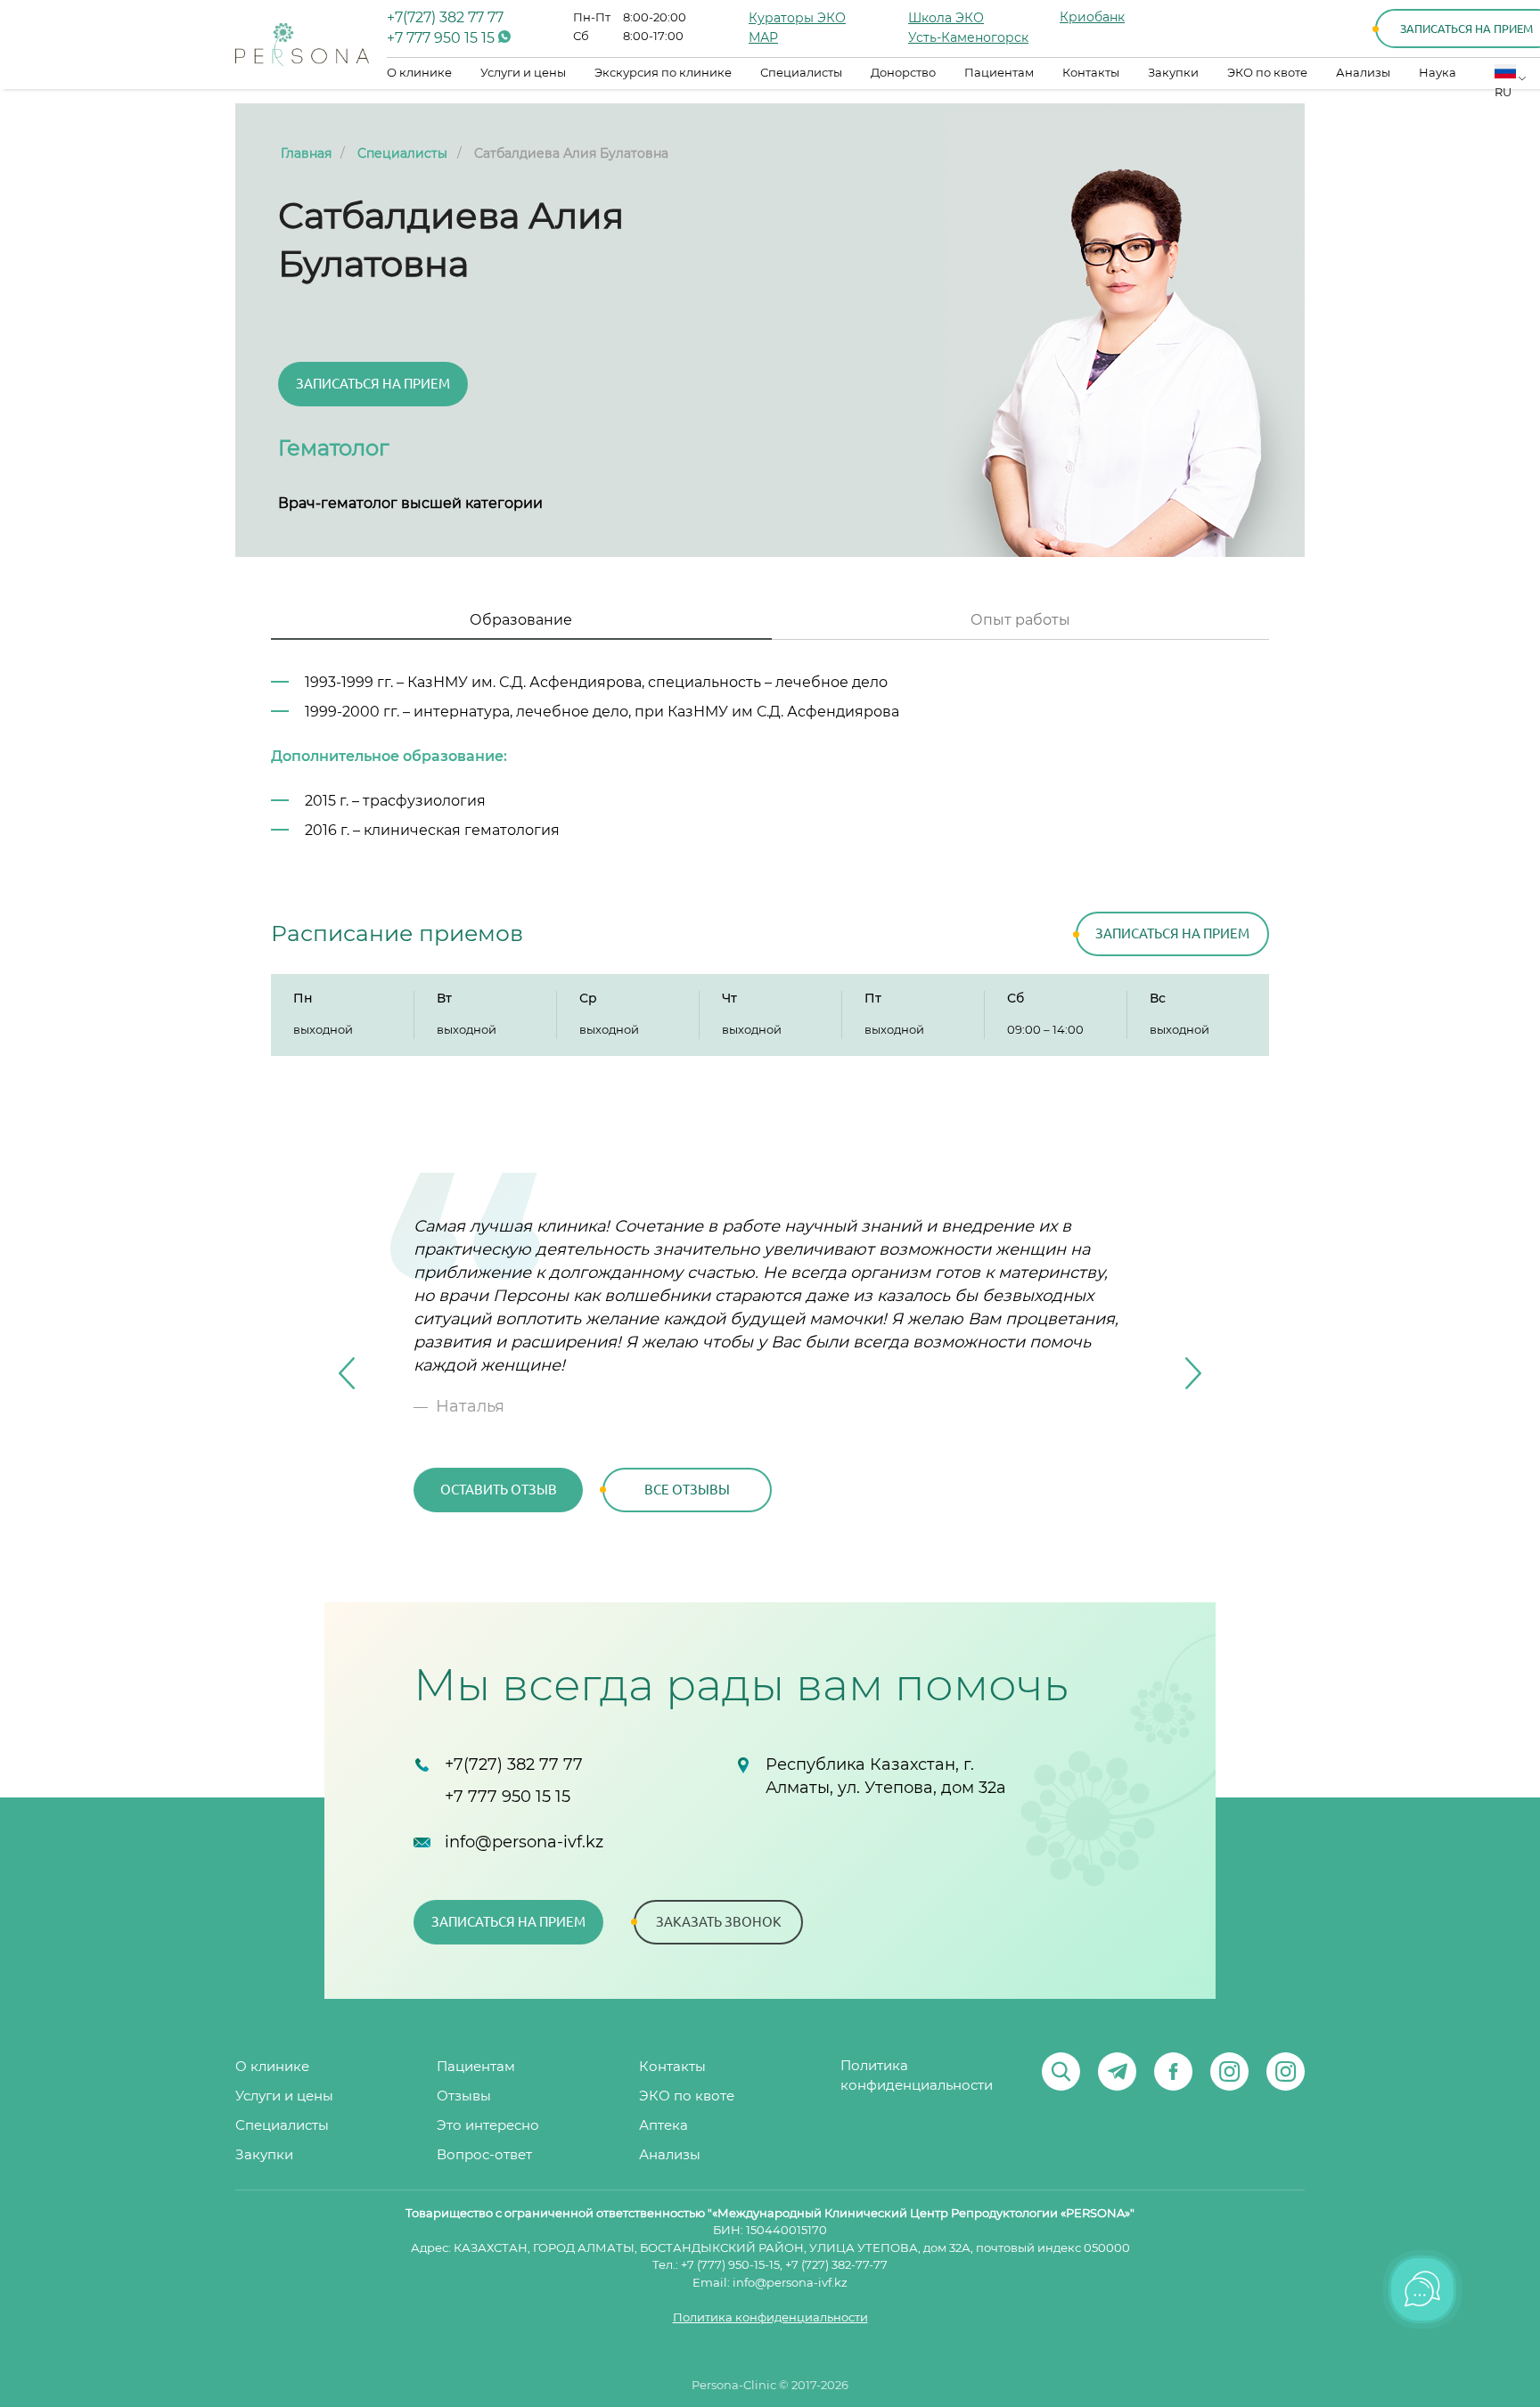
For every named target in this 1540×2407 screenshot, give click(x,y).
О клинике (419, 74)
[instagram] (1229, 2071)
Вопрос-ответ (484, 2155)
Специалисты (801, 74)
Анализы (1363, 74)
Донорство (903, 74)
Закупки (1173, 74)
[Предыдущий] (347, 1373)
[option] (770, 1373)
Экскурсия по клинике (663, 74)
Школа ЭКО (946, 19)
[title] (302, 45)
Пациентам (999, 74)
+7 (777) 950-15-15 (730, 2266)
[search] (1061, 2071)
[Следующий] (1193, 1373)
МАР (763, 38)
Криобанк (1092, 18)
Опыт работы (1020, 620)
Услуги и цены (523, 74)
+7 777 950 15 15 (442, 38)
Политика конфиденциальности (917, 2076)
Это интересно (488, 2126)
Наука (1438, 74)
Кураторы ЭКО (797, 19)
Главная (306, 154)
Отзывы (464, 2096)
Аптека (664, 2126)
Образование (521, 620)
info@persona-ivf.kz (524, 1843)
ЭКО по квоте (1267, 74)
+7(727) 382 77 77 (445, 18)
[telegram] (1117, 2071)
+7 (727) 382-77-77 (836, 2266)
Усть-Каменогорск (968, 38)
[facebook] (1173, 2071)
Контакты (1091, 74)
